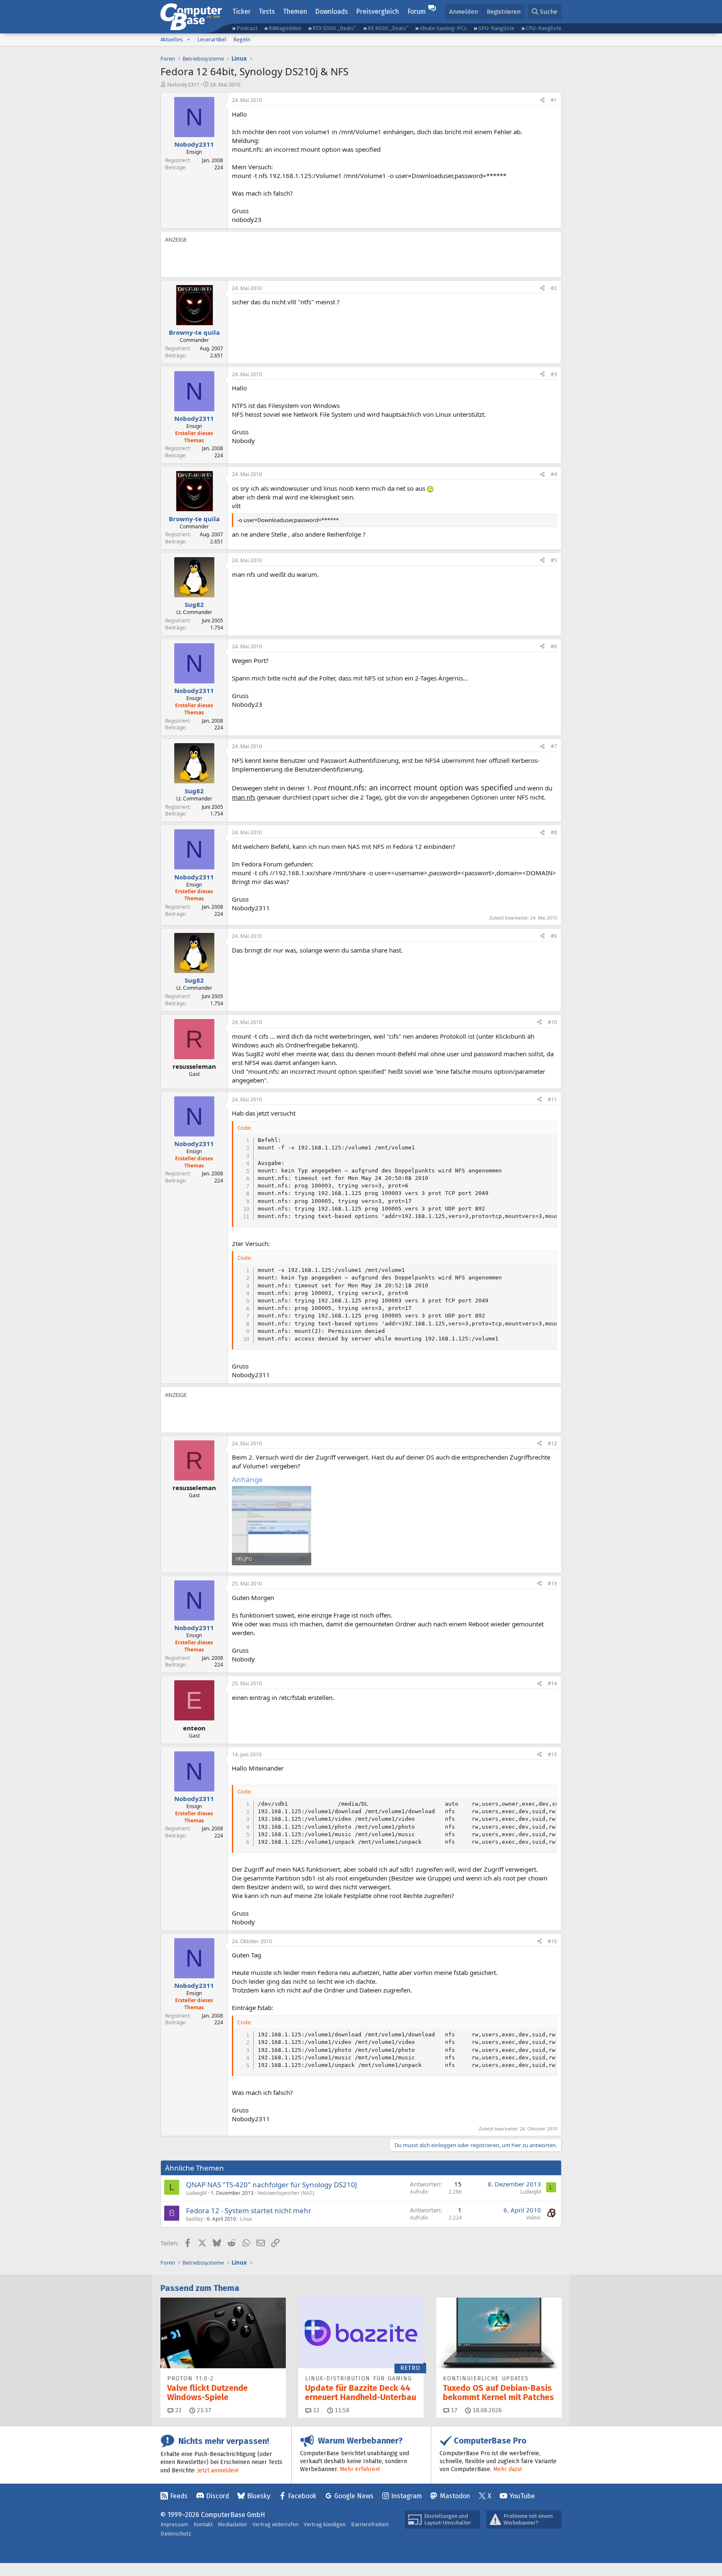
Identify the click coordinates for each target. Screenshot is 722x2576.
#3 (554, 374)
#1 (554, 100)
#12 (552, 1443)
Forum (417, 11)
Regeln (242, 39)
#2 (554, 288)
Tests (267, 11)
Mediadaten (233, 2524)
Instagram (407, 2496)
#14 (552, 1683)
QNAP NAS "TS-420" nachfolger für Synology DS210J (272, 2185)
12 (315, 2410)
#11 (552, 1099)
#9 (554, 936)
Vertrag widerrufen (275, 2524)
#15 (552, 1754)
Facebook (302, 2496)
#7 (554, 746)
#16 (552, 1941)
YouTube (522, 2496)
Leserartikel (212, 39)
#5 (554, 560)
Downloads (332, 11)
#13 (552, 1584)
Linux (246, 2219)
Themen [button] (295, 11)
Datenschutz (176, 2534)
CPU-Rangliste (544, 28)
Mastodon (455, 2496)
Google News (354, 2496)
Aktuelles (172, 39)
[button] (188, 40)
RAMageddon (285, 28)
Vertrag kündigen (325, 2524)
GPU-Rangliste (496, 28)
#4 (554, 474)
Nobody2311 (183, 84)
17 (453, 2410)
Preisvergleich (378, 11)
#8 (554, 832)
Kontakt (203, 2524)
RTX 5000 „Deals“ (334, 28)
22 (178, 2410)
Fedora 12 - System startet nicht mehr (249, 2210)
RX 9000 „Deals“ (388, 28)
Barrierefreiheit (370, 2524)
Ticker (242, 11)
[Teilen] (542, 101)
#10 (552, 1022)
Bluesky (259, 2496)
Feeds (179, 2496)
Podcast (247, 28)
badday (194, 2219)
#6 (554, 646)
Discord (217, 2496)
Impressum (174, 2524)
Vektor (534, 2218)
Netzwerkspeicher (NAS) (286, 2193)
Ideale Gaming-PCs (443, 28)
